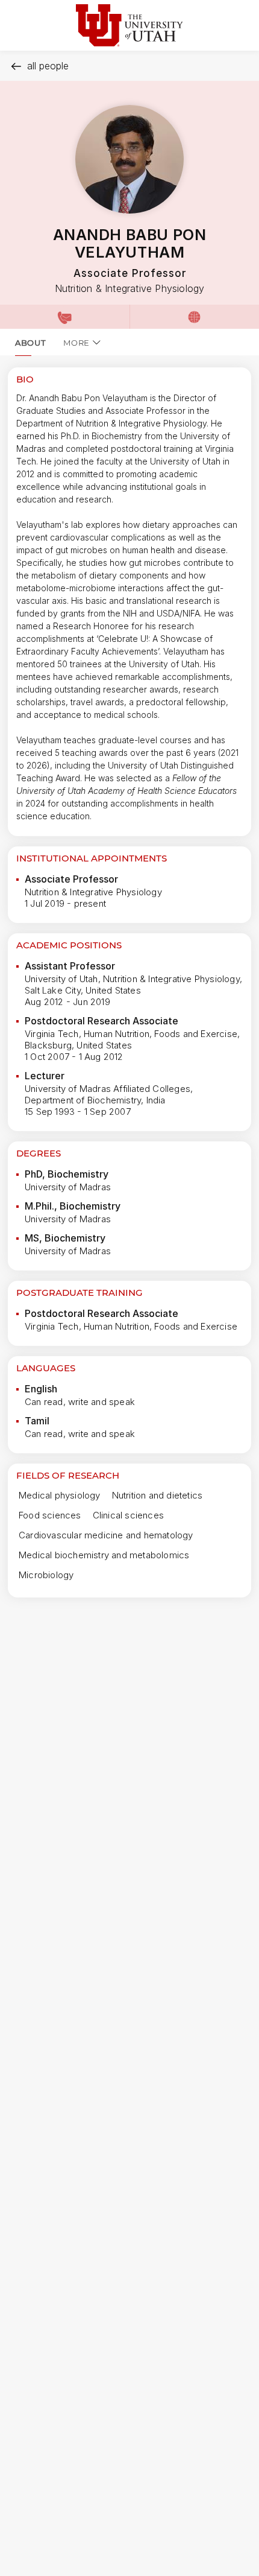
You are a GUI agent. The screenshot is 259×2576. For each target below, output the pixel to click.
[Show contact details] (65, 317)
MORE (76, 343)
